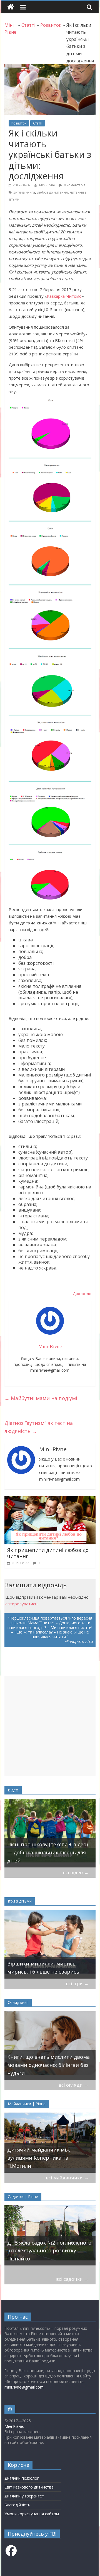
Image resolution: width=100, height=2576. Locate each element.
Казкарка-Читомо (64, 296)
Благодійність (17, 2505)
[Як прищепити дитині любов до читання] (50, 1500)
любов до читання (52, 192)
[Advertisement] (50, 1726)
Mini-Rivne (47, 185)
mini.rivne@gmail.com (24, 2387)
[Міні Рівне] (11, 7)
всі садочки (72, 2279)
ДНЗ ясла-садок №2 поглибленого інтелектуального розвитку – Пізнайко (49, 2251)
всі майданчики (67, 2178)
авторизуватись (21, 1604)
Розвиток (19, 123)
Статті (38, 123)
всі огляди (74, 2085)
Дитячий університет (24, 2496)
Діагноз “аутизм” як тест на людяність (39, 1427)
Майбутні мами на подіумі (41, 1398)
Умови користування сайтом (32, 2514)
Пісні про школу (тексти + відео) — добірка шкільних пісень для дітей (47, 1852)
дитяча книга (24, 192)
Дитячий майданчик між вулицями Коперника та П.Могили (38, 2158)
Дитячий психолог (22, 2478)
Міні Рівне (14, 2426)
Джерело (82, 1293)
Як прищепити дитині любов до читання (48, 1553)
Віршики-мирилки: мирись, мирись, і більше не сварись (43, 1968)
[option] (50, 1833)
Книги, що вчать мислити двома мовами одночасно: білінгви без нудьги (48, 2065)
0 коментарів (74, 185)
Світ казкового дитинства (29, 2487)
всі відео (76, 1872)
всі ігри (77, 1983)
